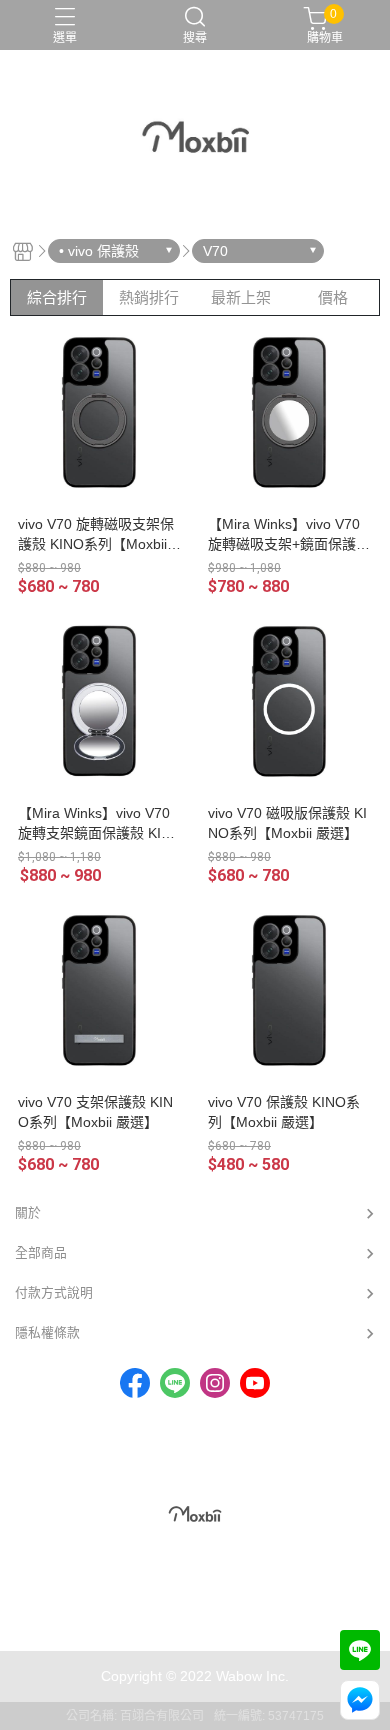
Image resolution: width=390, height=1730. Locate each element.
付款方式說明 (54, 1292)
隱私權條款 (47, 1332)
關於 (28, 1212)
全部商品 (41, 1252)
